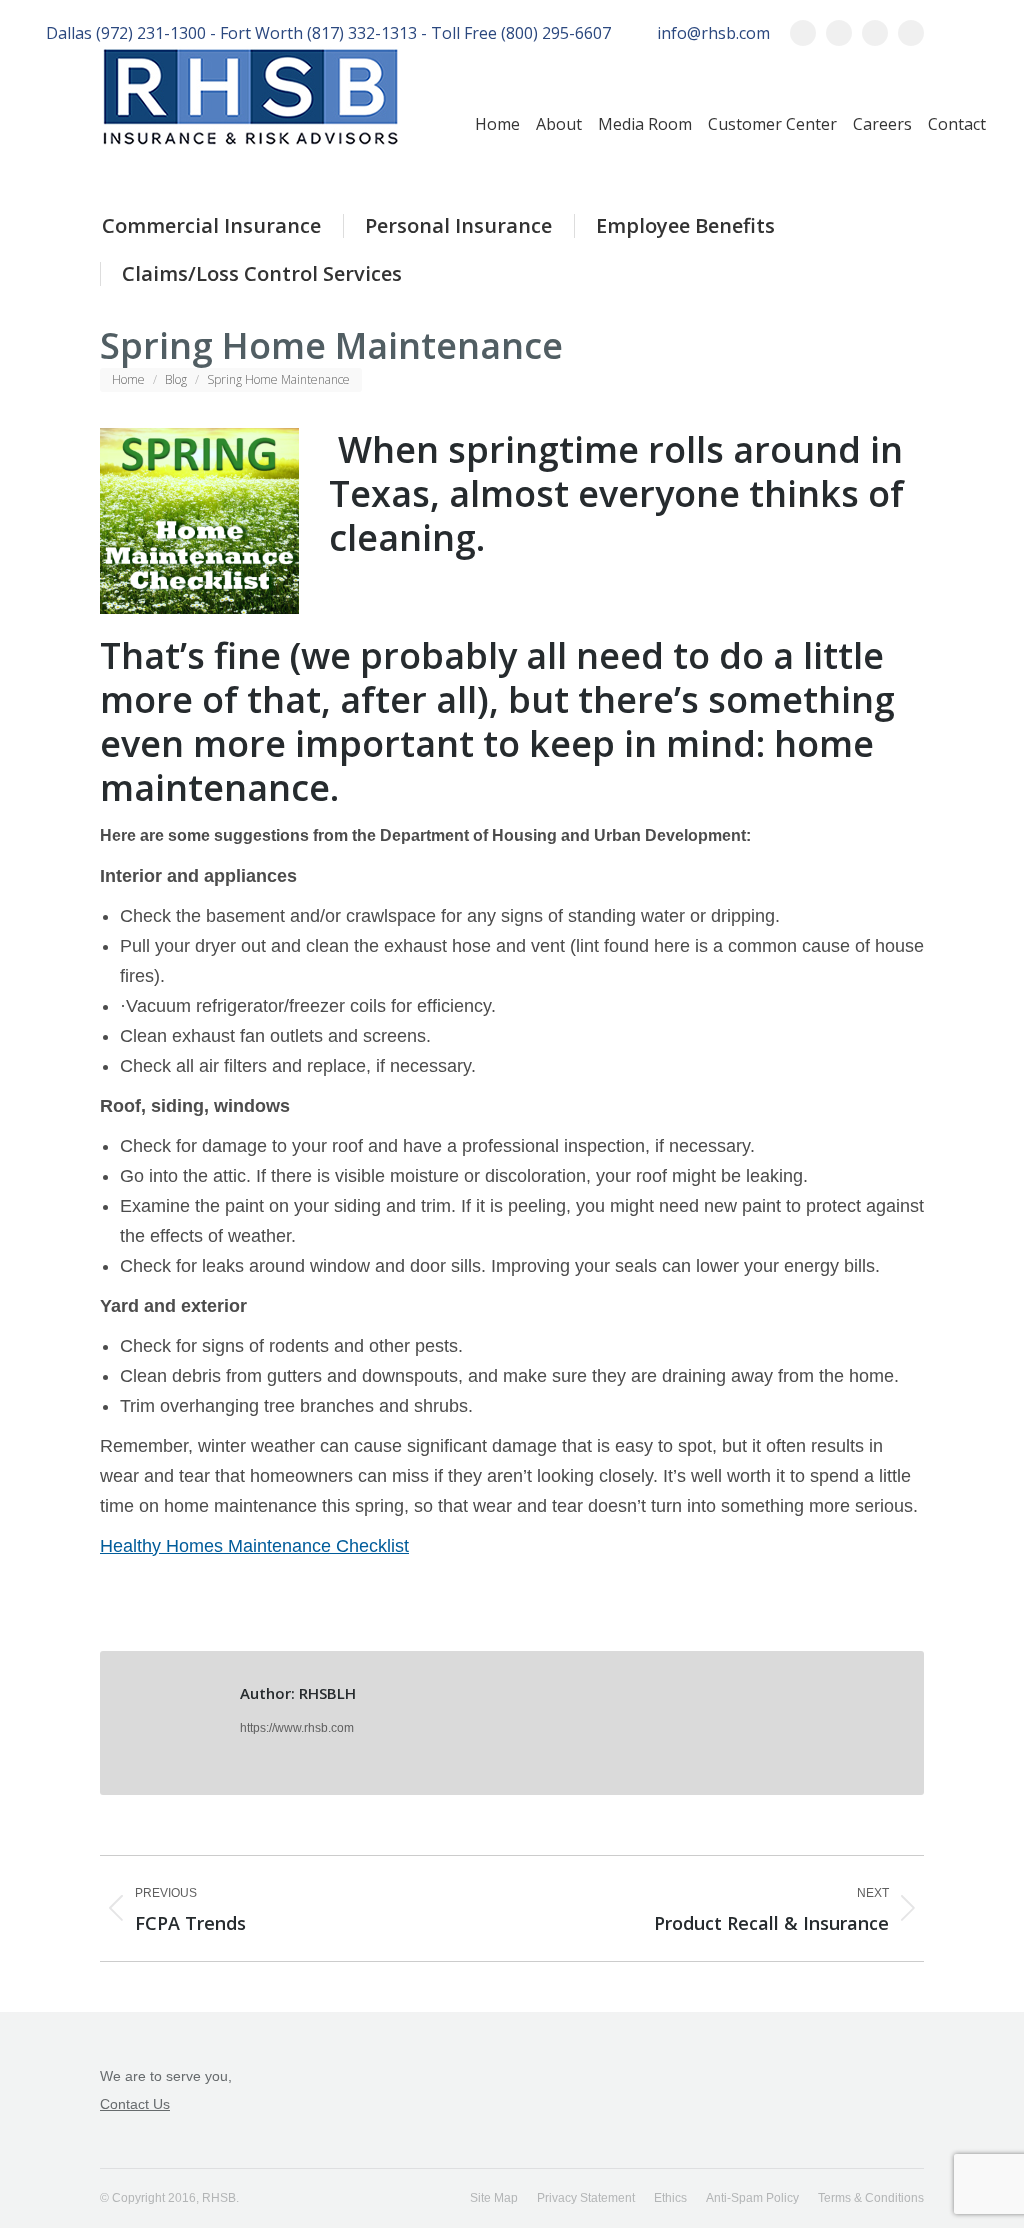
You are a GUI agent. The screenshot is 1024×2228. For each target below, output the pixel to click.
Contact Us (135, 2104)
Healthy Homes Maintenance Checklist (254, 1546)
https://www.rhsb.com (297, 1728)
